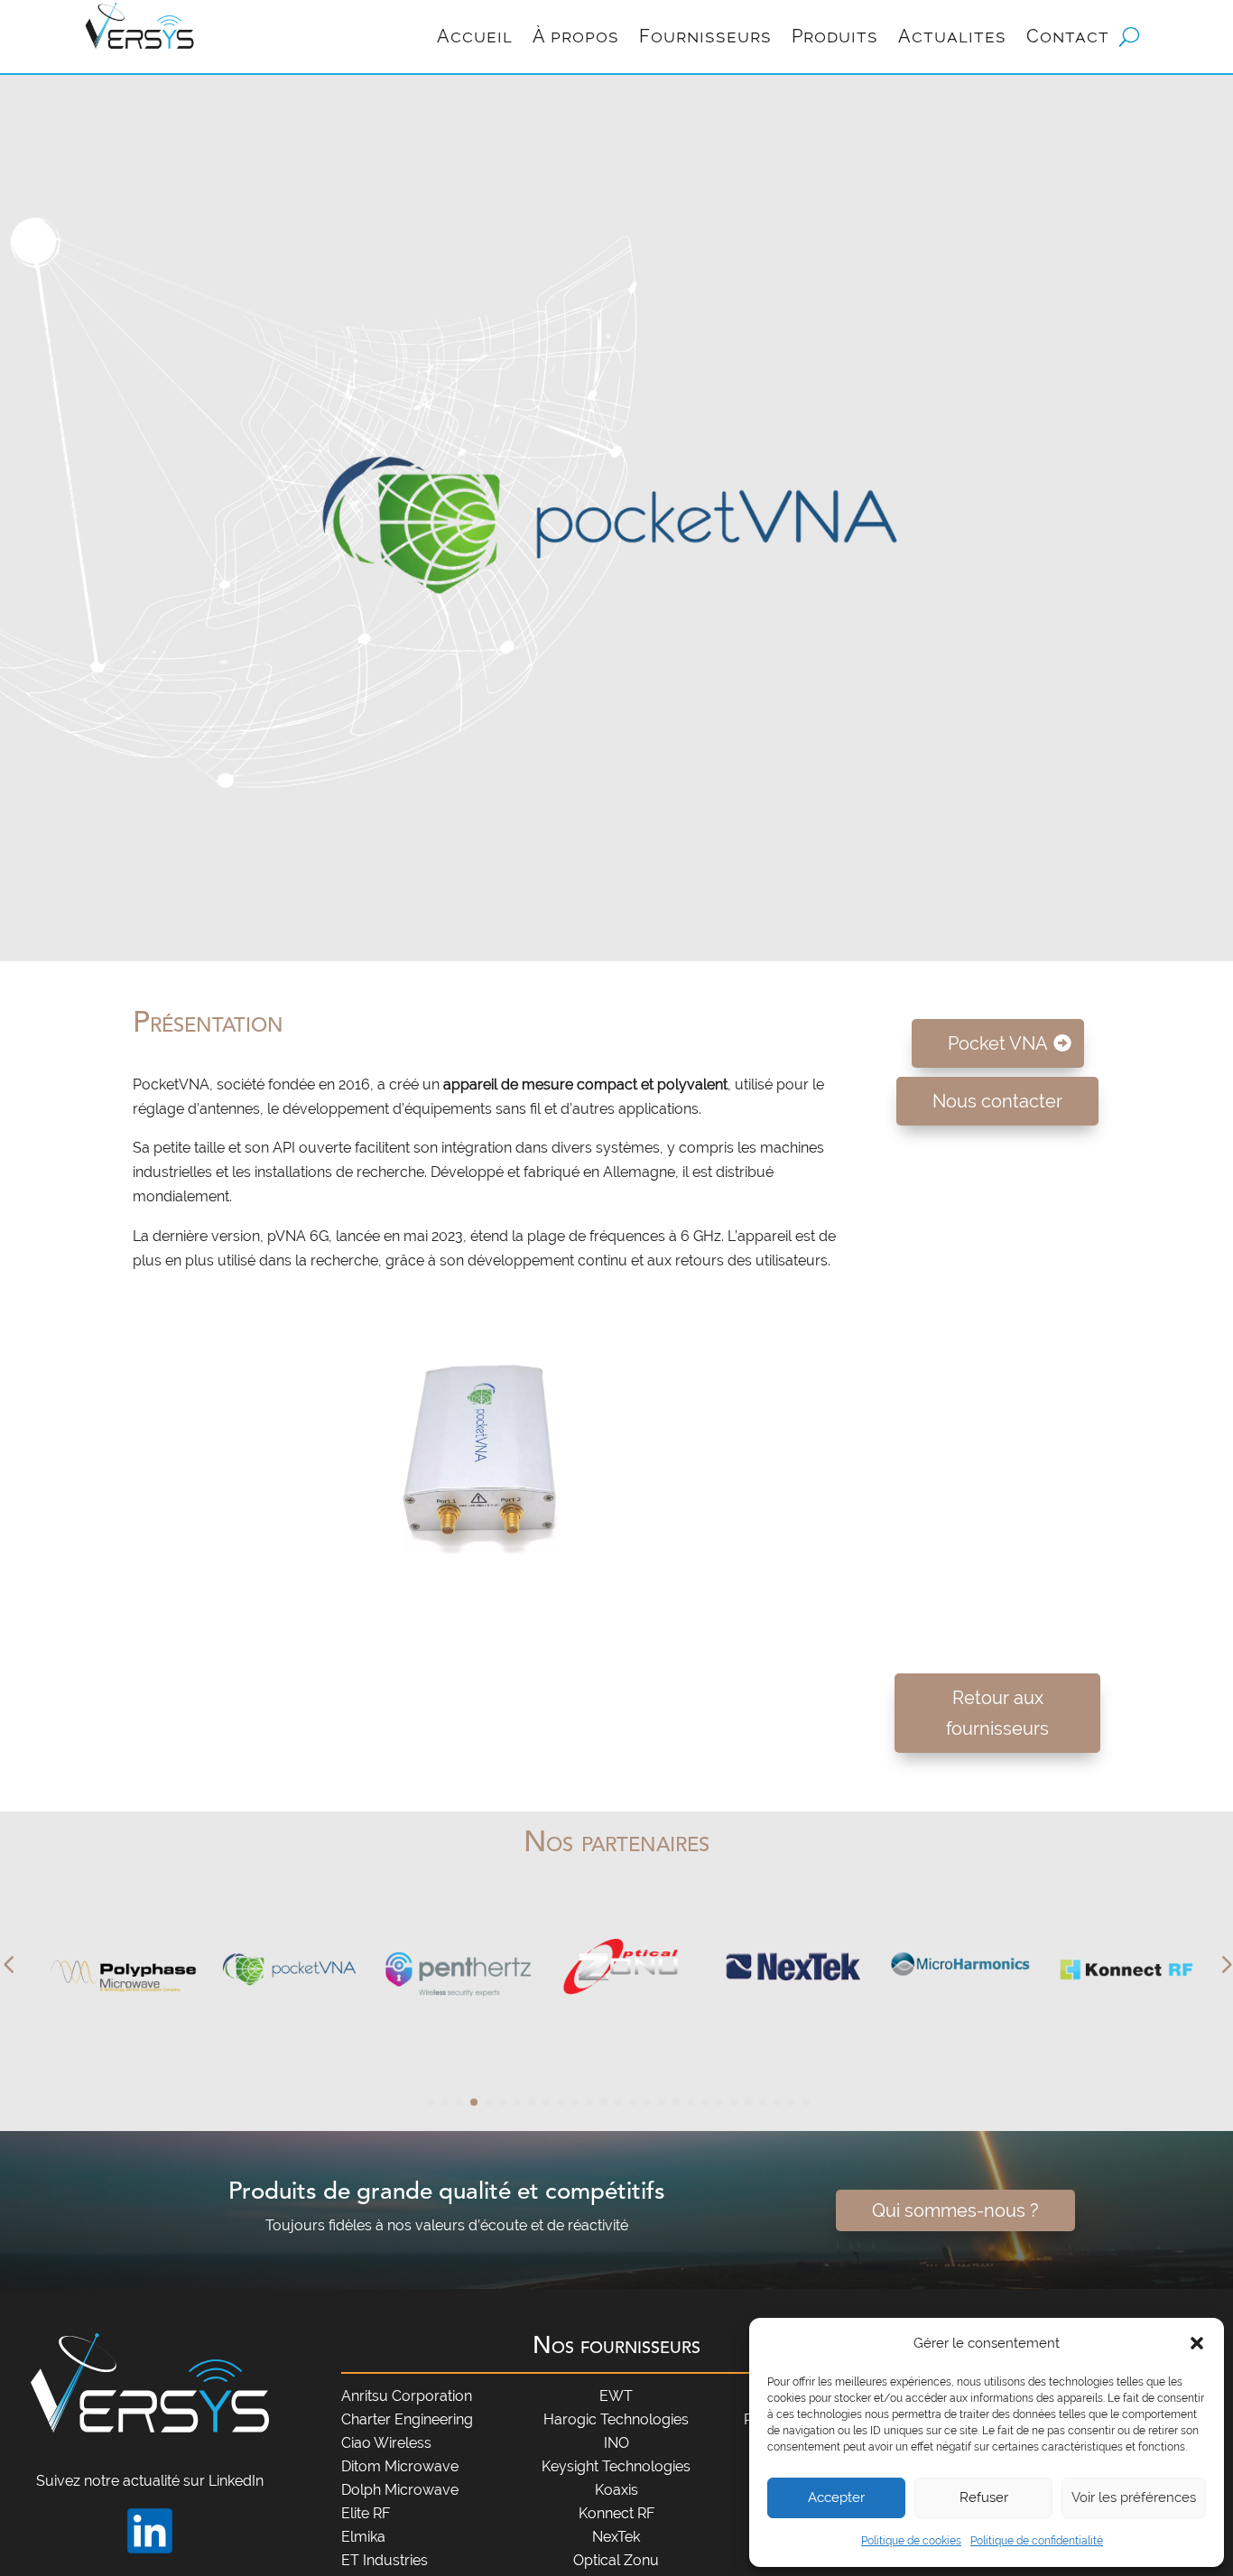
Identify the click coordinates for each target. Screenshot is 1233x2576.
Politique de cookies (911, 2541)
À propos (576, 36)
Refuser (984, 2497)
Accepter (836, 2497)
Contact (1068, 36)
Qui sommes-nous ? (955, 2210)
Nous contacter (997, 1101)
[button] (1197, 2343)
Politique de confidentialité (1037, 2541)
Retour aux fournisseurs (997, 1713)
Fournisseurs (705, 36)
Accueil (475, 36)
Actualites (952, 36)
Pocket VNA (998, 1043)
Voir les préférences (1134, 2497)
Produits (835, 36)
